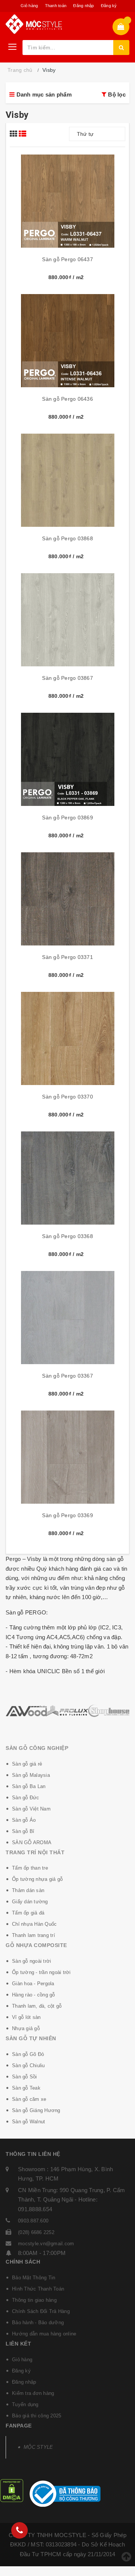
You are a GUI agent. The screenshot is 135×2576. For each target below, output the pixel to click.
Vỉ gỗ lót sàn (26, 2017)
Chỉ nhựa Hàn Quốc (34, 1924)
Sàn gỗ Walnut (28, 2122)
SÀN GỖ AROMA (32, 1842)
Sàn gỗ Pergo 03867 (67, 678)
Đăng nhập (83, 6)
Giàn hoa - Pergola (33, 1984)
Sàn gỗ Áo (24, 1820)
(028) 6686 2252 (36, 2232)
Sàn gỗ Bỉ (23, 1831)
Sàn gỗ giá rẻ (27, 1764)
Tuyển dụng (25, 2404)
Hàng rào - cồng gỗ (34, 1995)
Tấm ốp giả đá (28, 1913)
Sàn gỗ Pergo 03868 (67, 538)
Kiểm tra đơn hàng (33, 2393)
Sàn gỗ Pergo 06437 (67, 259)
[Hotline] (19, 2530)
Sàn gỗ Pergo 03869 (67, 818)
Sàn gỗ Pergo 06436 (67, 399)
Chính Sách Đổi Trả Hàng (41, 2311)
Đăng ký (109, 6)
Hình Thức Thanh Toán (38, 2289)
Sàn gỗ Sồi (25, 2077)
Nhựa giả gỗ (26, 2028)
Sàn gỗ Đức (26, 1798)
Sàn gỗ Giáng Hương (36, 2110)
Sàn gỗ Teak (26, 2088)
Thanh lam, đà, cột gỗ (37, 2006)
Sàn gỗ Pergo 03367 (67, 1376)
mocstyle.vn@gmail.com (46, 2244)
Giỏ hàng (29, 6)
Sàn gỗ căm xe (29, 2099)
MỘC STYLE (38, 2447)
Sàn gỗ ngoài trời (31, 1961)
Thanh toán (56, 6)
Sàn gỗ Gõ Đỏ (28, 2054)
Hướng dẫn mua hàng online (44, 2334)
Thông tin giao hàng (34, 2300)
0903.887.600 (33, 2221)
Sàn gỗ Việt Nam (31, 1809)
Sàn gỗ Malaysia (31, 1775)
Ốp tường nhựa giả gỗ (37, 1879)
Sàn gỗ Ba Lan (29, 1786)
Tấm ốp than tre (30, 1868)
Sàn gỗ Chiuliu (28, 2065)
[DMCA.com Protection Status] (12, 2490)
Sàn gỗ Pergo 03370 (67, 1097)
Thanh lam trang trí (34, 1935)
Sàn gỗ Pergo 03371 (67, 957)
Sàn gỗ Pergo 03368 (67, 1236)
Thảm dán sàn (28, 1890)
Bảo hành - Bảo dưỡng (38, 2323)
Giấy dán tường (30, 1902)
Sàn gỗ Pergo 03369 (67, 1515)
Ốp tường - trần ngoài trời (41, 1972)
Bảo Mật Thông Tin (34, 2278)
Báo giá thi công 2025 (37, 2416)
